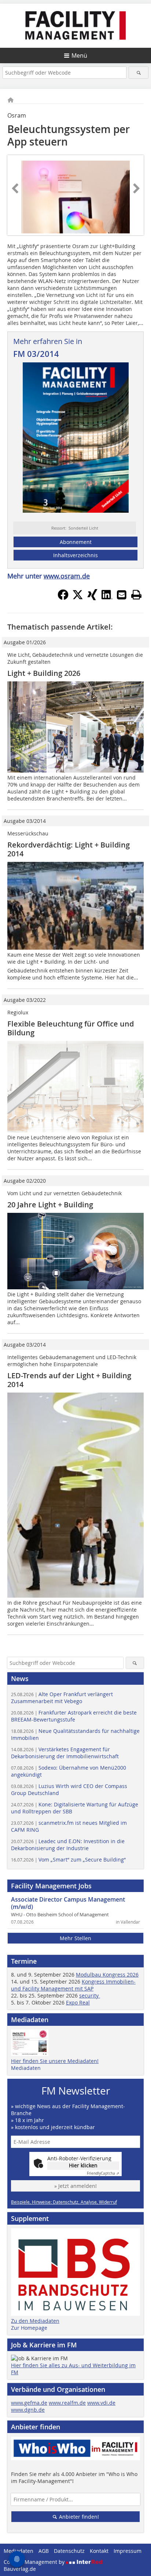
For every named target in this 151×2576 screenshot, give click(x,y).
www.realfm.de (67, 2403)
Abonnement (76, 542)
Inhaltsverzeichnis (75, 555)
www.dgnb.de (28, 2410)
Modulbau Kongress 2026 (107, 1975)
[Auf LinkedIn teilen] (107, 598)
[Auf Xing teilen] (92, 598)
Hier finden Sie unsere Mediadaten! (55, 2061)
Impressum (128, 2551)
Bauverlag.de (20, 2569)
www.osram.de (67, 576)
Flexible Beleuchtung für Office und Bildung (71, 1028)
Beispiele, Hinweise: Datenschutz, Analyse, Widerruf (64, 2202)
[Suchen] (138, 73)
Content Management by (35, 2562)
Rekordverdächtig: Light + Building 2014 (69, 849)
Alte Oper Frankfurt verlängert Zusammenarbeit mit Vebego (62, 1698)
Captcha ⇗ (103, 2173)
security (90, 1995)
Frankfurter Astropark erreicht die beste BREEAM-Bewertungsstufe (74, 1716)
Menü (79, 55)
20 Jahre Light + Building (50, 1205)
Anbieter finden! (78, 2517)
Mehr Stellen (75, 1938)
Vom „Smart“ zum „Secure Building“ (68, 1860)
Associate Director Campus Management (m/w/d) (68, 1903)
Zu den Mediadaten (35, 2321)
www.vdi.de (101, 2403)
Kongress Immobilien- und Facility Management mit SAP (73, 1985)
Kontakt (99, 2551)
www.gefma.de (29, 2403)
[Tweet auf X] (78, 598)
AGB (44, 2551)
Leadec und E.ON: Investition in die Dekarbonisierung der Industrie (68, 1845)
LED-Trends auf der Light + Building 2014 (69, 1380)
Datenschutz (69, 2551)
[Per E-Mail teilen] (122, 595)
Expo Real (78, 2002)
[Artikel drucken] (136, 595)
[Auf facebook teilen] (63, 598)
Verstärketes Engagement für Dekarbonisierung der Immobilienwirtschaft (65, 1753)
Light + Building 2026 (44, 673)
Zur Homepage (29, 2328)
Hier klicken (83, 2165)
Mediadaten (26, 2068)
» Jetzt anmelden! (75, 2186)
